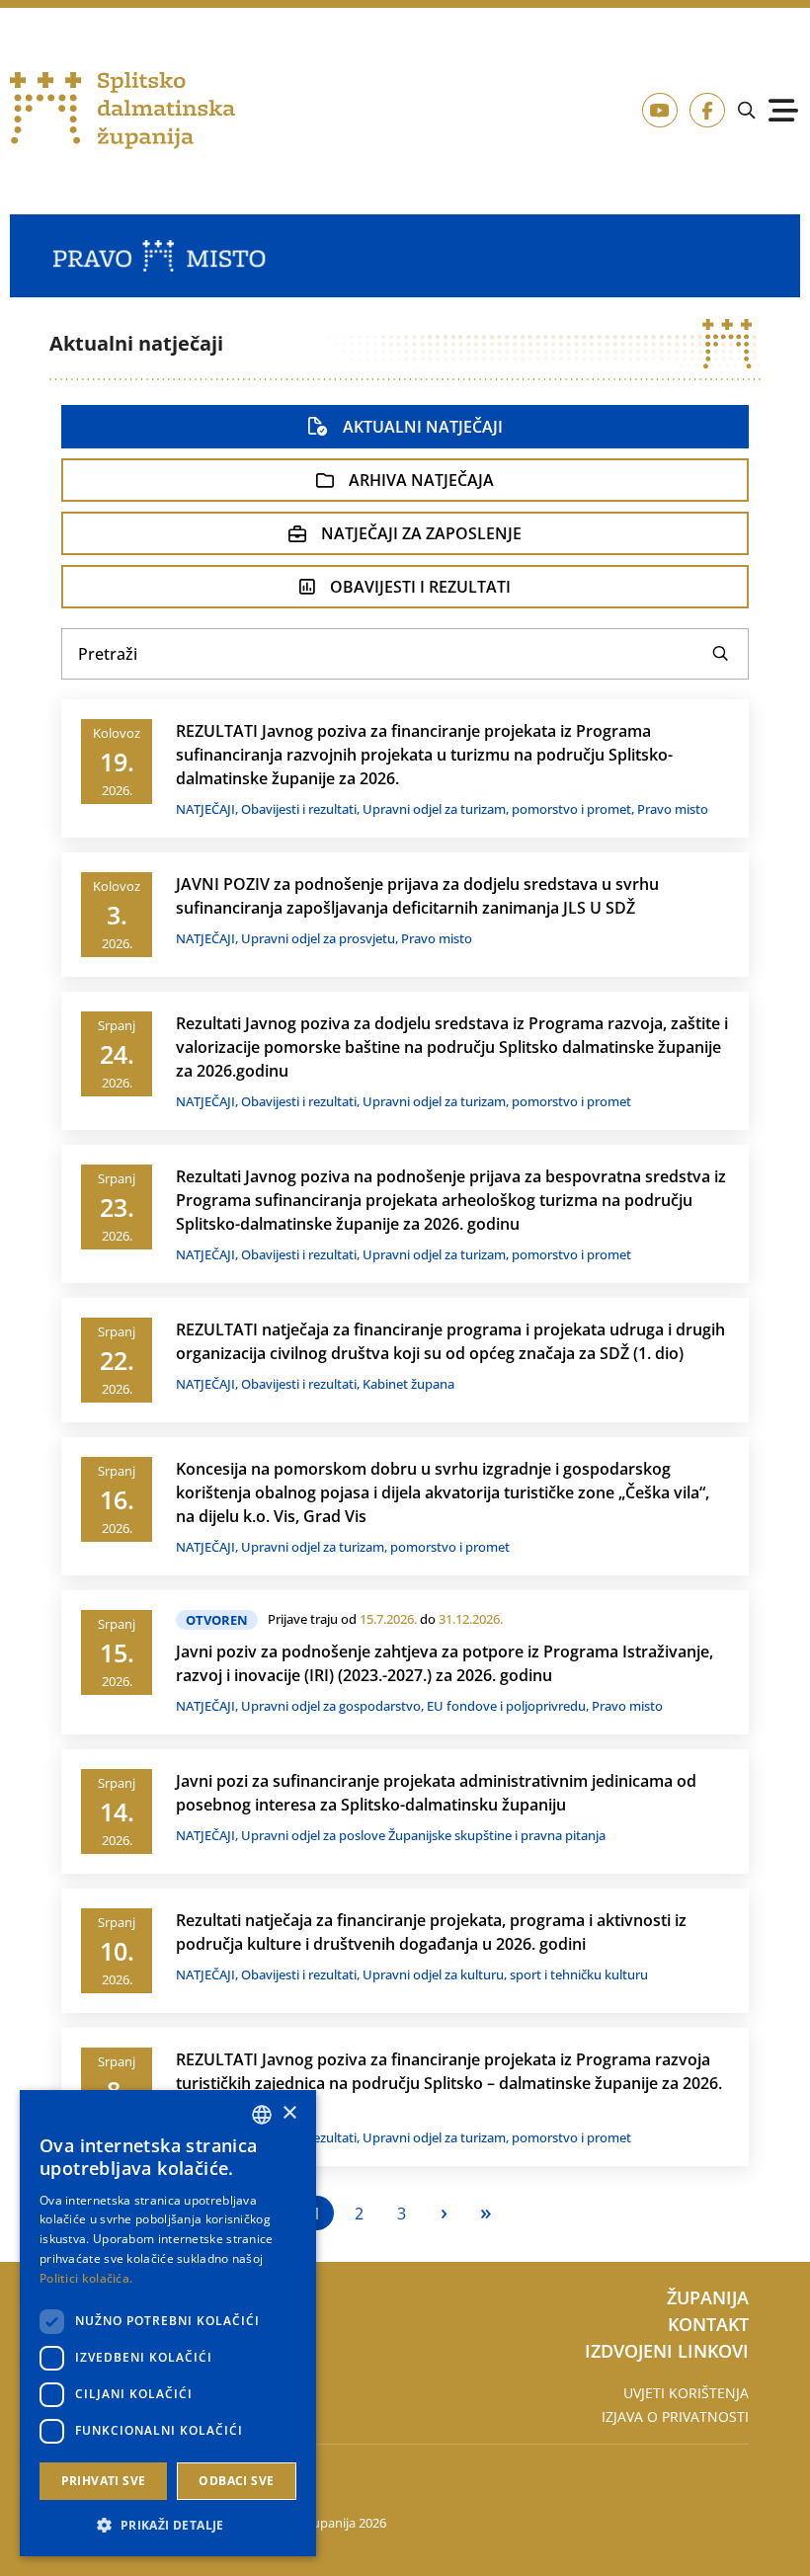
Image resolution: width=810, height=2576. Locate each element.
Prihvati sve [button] (104, 2481)
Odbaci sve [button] (236, 2481)
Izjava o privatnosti (675, 2416)
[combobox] (262, 2115)
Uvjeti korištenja (686, 2393)
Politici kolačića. (86, 2278)
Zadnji (486, 2213)
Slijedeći (444, 2213)
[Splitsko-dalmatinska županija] (122, 111)
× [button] (289, 2113)
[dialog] (168, 2323)
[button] (168, 2525)
